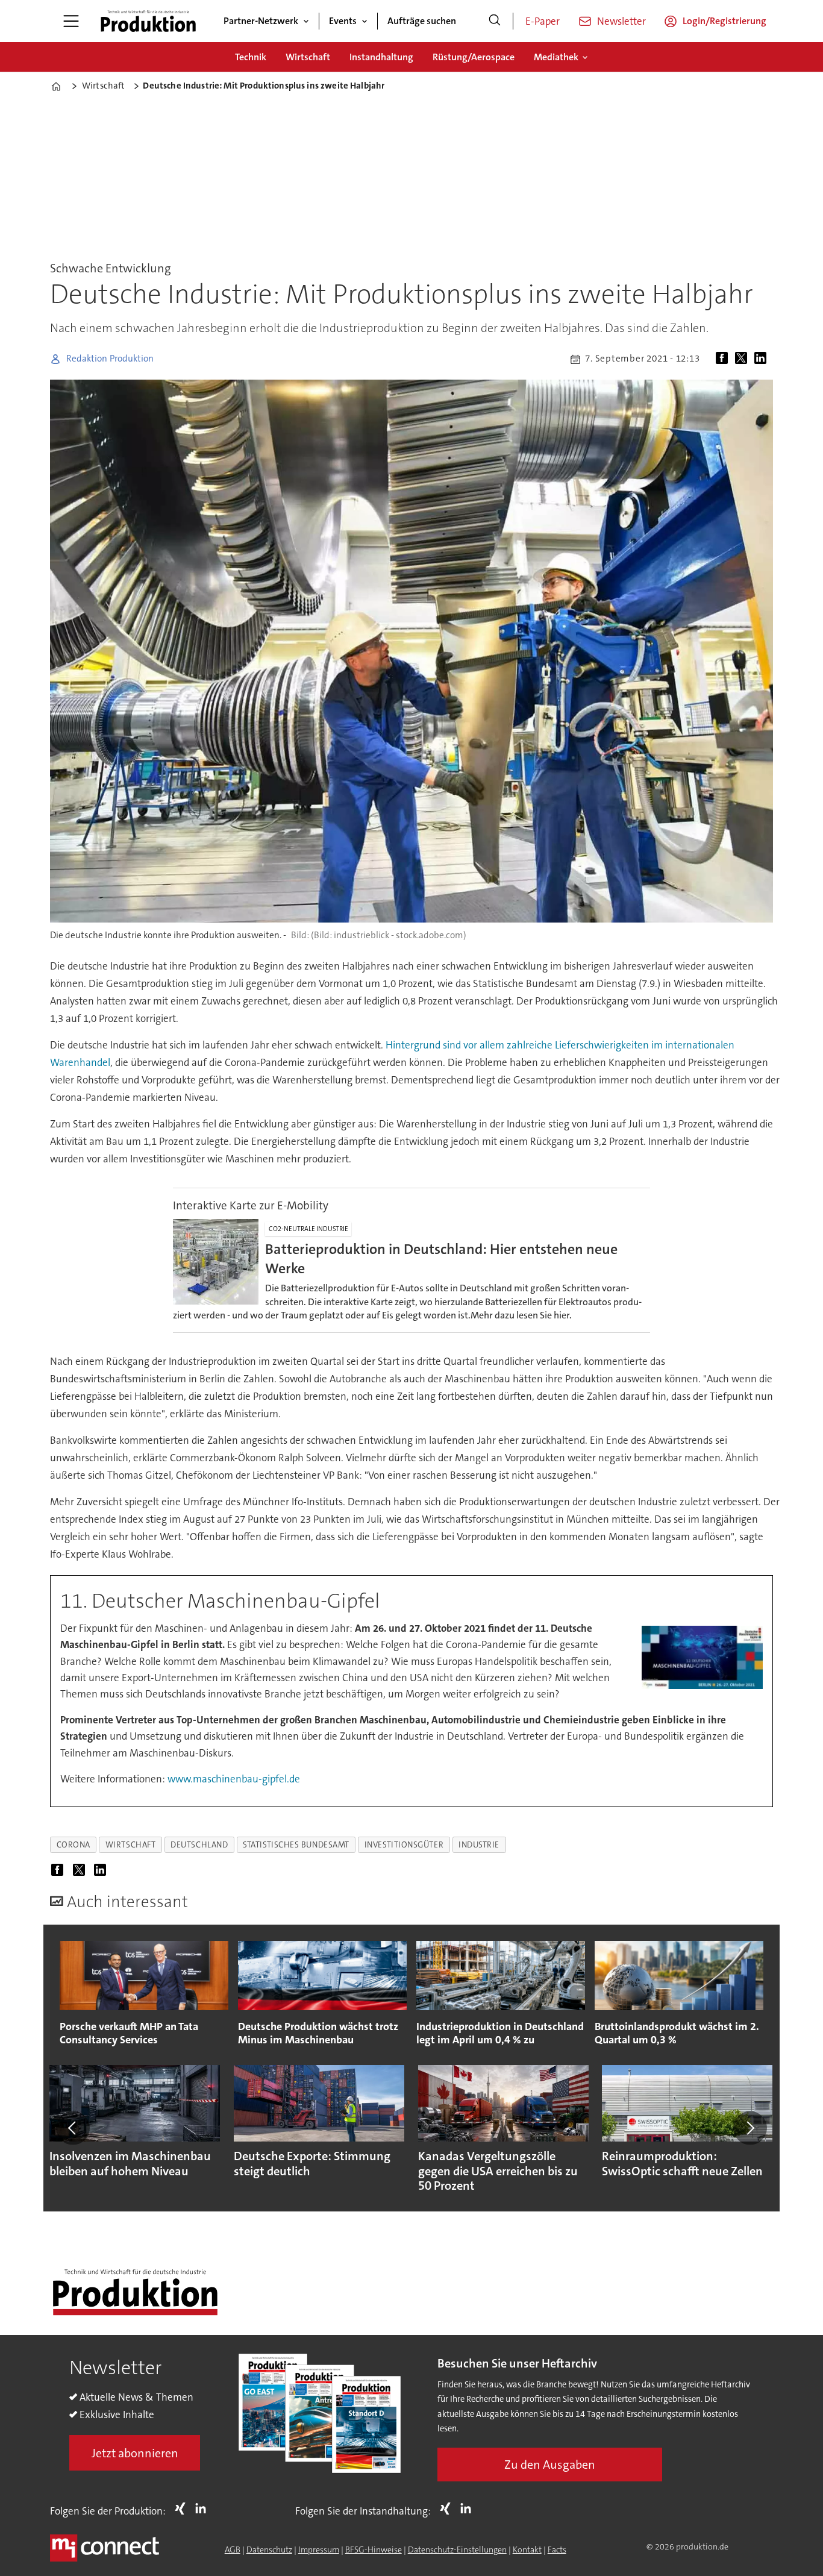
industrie (479, 1845)
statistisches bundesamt (296, 1845)
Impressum (319, 2549)
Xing (183, 2509)
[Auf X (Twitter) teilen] (743, 359)
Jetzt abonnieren (135, 2453)
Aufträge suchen (422, 21)
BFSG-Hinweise (374, 2549)
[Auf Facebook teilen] (724, 359)
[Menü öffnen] (71, 21)
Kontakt (527, 2549)
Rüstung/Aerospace (474, 57)
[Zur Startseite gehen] (148, 21)
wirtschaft (130, 1845)
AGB (233, 2549)
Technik (251, 57)
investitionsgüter (404, 1845)
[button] (73, 2128)
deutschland (199, 1845)
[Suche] (495, 21)
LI (204, 2509)
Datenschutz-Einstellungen (457, 2549)
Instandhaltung (381, 57)
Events (343, 21)
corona (74, 1845)
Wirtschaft (308, 57)
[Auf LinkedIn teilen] (763, 359)
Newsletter (621, 21)
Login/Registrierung (724, 21)
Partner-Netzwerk (261, 21)
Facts (557, 2549)
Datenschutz (269, 2549)
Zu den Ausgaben (550, 2465)
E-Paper (543, 21)
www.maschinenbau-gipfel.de (234, 1779)
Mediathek (556, 57)
